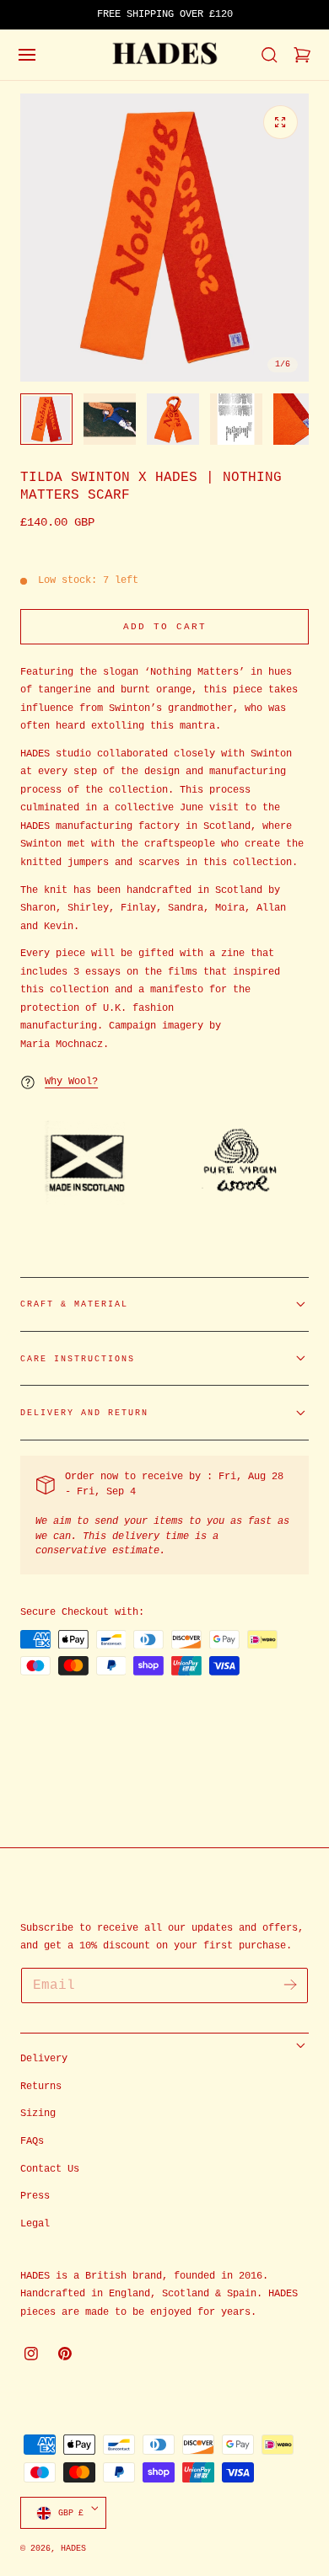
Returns (41, 2087)
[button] (27, 55)
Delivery (44, 2059)
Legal (35, 2224)
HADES (73, 2548)
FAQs (32, 2141)
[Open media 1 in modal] (280, 122)
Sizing (38, 2114)
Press (35, 2196)
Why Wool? (71, 1082)
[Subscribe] (290, 1984)
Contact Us (50, 2169)
